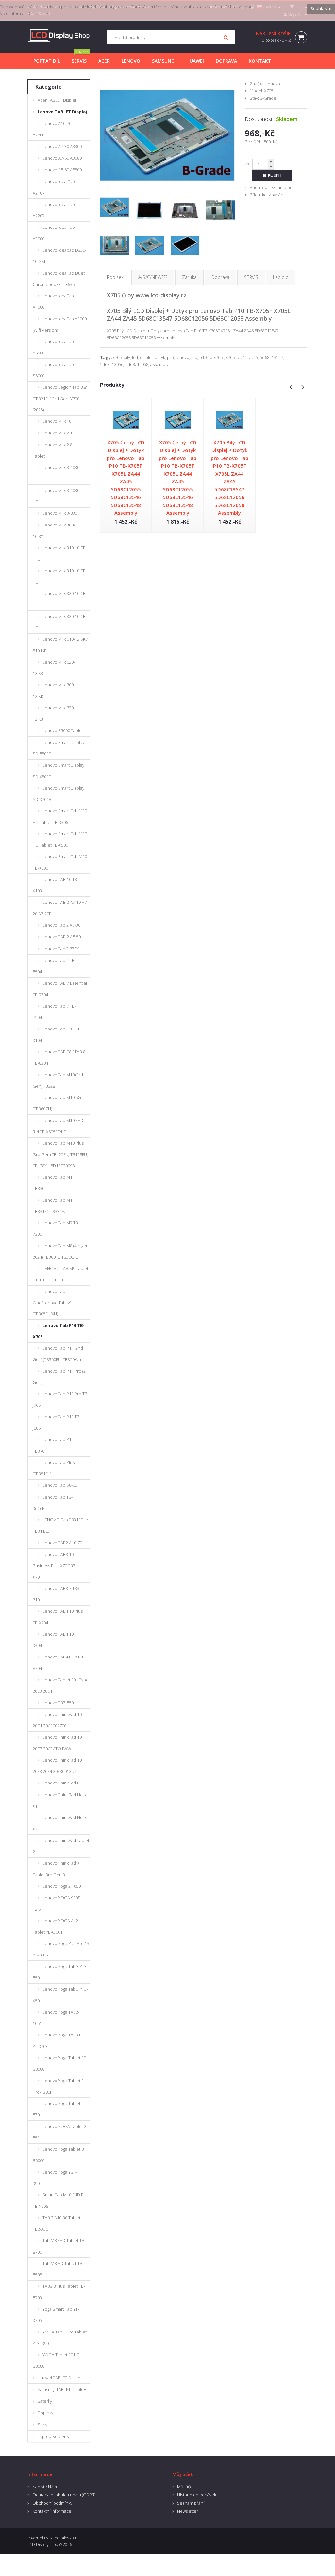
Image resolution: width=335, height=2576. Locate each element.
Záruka (189, 277)
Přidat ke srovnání (267, 195)
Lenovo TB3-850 (58, 1703)
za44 (242, 357)
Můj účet (185, 2487)
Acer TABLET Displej (57, 100)
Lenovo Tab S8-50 (60, 1485)
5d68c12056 (112, 364)
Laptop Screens (53, 2436)
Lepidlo (281, 277)
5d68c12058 (137, 364)
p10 (203, 357)
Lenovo (273, 84)
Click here (38, 13)
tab (194, 357)
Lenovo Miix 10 (57, 421)
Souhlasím (321, 8)
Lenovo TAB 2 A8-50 (62, 937)
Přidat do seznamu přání (274, 187)
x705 (117, 357)
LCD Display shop (43, 2545)
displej (146, 357)
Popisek (115, 277)
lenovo (183, 357)
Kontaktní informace (52, 2511)
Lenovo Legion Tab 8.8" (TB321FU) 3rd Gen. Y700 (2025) (60, 398)
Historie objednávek (197, 2495)
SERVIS (251, 277)
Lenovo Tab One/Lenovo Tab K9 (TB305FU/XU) (52, 1303)
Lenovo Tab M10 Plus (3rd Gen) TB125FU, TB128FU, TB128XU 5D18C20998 (60, 1154)
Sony (42, 2425)
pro (170, 357)
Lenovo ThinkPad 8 (61, 1783)
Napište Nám (45, 2487)
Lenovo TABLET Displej (62, 112)
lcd (135, 357)
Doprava (220, 277)
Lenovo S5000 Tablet (63, 730)
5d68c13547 (271, 357)
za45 (253, 357)
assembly (159, 364)
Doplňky (45, 2413)
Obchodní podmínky (52, 2503)
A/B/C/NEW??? (153, 277)
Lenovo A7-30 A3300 (62, 146)
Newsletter (188, 2511)
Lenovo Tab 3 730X (61, 949)
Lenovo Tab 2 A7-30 (61, 925)
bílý (127, 357)
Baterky (45, 2401)
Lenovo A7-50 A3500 (62, 158)
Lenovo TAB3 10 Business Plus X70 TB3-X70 (55, 1566)
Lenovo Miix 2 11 (59, 433)
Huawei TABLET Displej (59, 2378)
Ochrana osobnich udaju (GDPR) (64, 2495)
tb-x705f (216, 357)
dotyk (160, 357)
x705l (231, 357)
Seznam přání (191, 2503)
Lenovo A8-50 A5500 (62, 170)
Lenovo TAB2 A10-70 (62, 1543)
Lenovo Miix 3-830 (60, 513)
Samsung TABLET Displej (61, 2389)
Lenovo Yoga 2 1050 (62, 1886)
